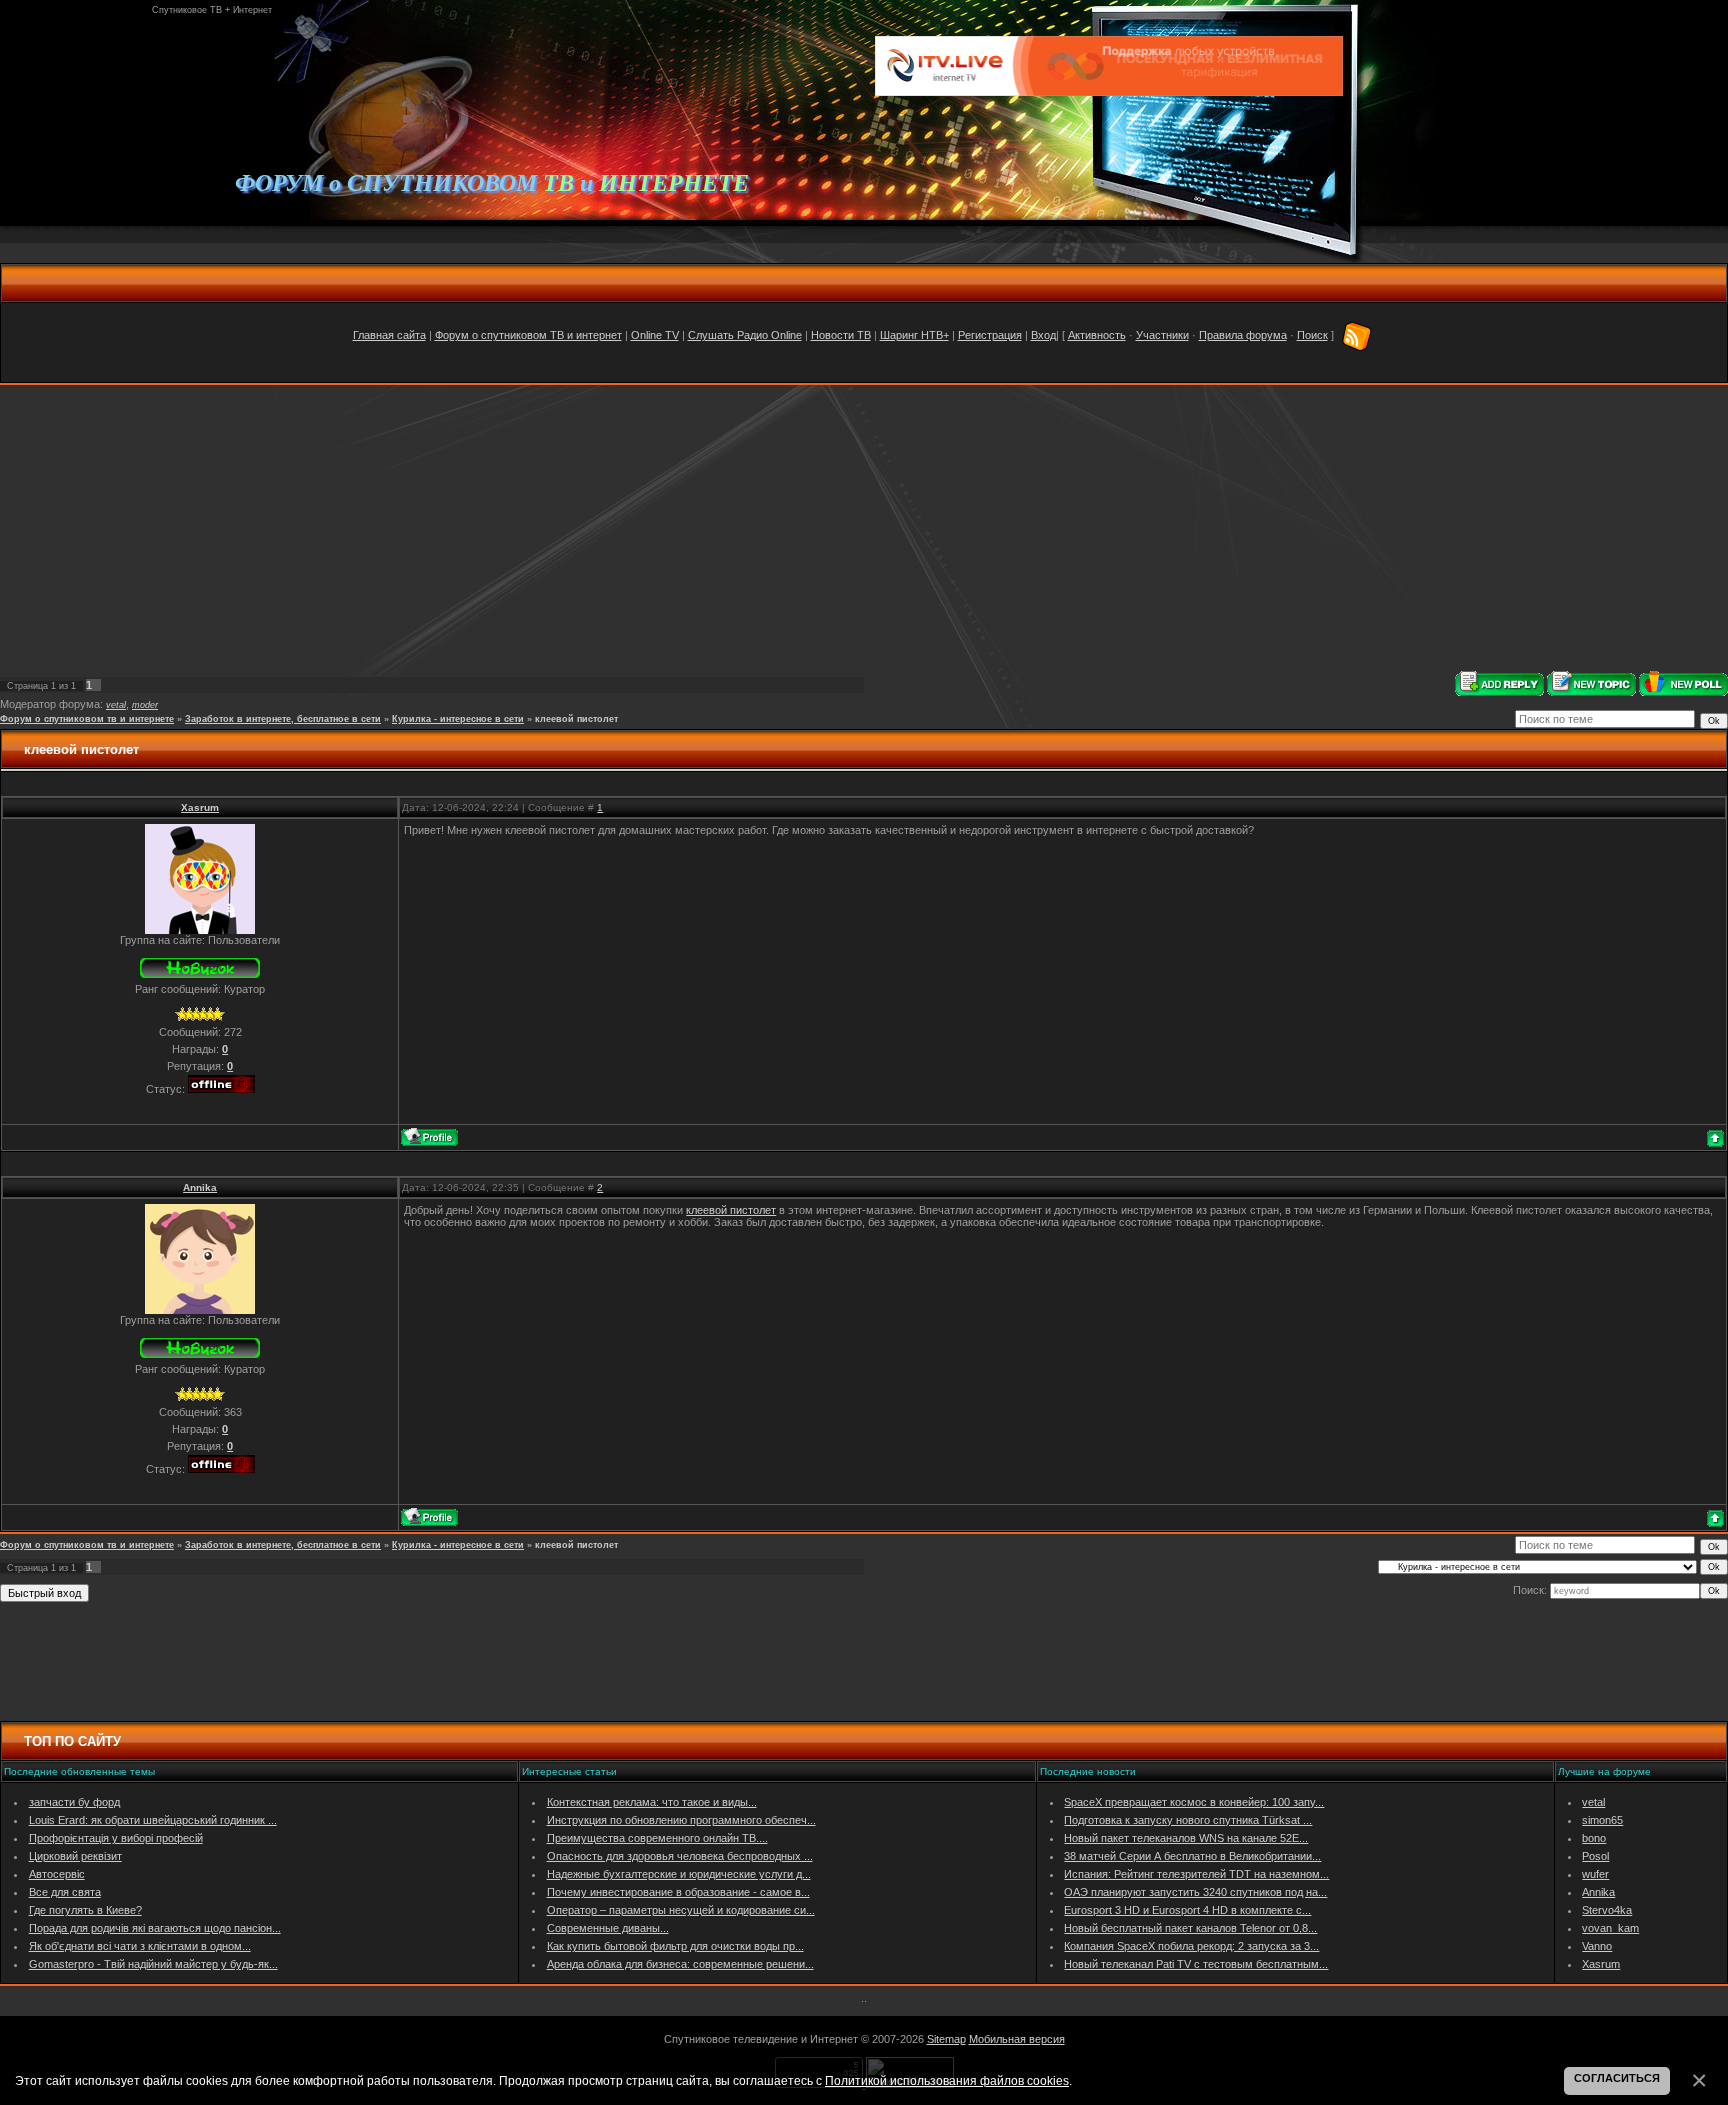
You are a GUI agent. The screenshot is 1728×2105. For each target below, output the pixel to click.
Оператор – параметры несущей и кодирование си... (681, 1910)
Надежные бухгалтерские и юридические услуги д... (679, 1874)
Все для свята (65, 1892)
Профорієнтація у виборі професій (116, 1838)
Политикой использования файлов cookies (947, 2080)
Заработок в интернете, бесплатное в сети (283, 719)
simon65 (1602, 1820)
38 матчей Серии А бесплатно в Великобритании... (1192, 1856)
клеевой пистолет (576, 719)
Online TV (655, 335)
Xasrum (200, 807)
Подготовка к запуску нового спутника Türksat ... (1188, 1820)
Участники (1162, 335)
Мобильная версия (1017, 2039)
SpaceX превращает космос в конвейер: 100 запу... (1194, 1802)
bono (1594, 1838)
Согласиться (1617, 2078)
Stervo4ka (1607, 1910)
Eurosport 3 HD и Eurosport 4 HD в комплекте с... (1187, 1910)
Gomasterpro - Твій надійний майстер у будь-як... (153, 1964)
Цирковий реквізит (75, 1856)
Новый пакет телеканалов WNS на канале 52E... (1186, 1838)
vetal (116, 705)
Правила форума (1243, 335)
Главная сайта (389, 335)
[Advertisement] (864, 528)
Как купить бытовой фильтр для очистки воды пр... (675, 1946)
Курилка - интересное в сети (458, 719)
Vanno (1597, 1946)
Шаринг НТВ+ (914, 335)
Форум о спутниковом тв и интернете (87, 719)
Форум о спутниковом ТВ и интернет (528, 335)
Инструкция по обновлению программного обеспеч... (681, 1820)
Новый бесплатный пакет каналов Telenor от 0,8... (1190, 1928)
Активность (1097, 335)
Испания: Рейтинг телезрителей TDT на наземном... (1196, 1874)
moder (145, 705)
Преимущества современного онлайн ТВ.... (657, 1838)
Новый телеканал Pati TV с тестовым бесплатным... (1196, 1964)
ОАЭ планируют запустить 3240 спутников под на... (1195, 1892)
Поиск (1312, 335)
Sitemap (946, 2039)
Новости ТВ (841, 335)
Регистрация (990, 335)
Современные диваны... (608, 1928)
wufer (1595, 1874)
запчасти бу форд (74, 1802)
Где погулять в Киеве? (85, 1910)
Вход (1043, 335)
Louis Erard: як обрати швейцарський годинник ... (153, 1820)
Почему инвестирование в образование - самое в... (678, 1892)
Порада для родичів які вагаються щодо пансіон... (155, 1928)
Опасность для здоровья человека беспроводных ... (680, 1856)
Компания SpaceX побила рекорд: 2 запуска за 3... (1191, 1946)
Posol (1595, 1856)
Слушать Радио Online (745, 335)
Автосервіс (57, 1874)
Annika (200, 1187)
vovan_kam (1610, 1928)
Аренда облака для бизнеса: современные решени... (680, 1964)
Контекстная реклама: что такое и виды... (652, 1802)
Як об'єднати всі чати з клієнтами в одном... (140, 1946)
